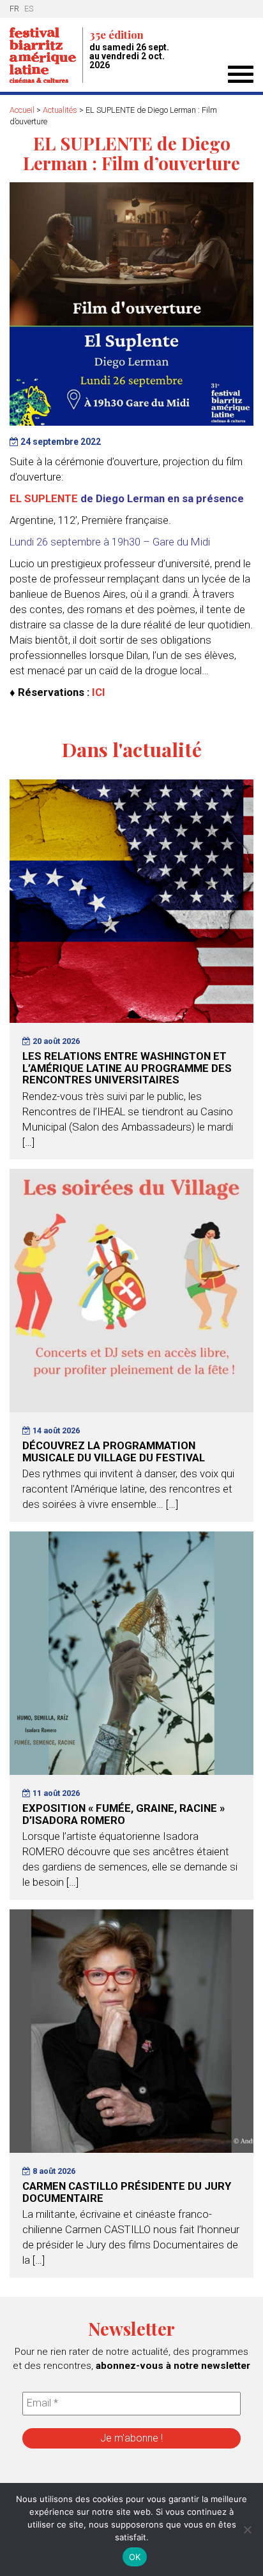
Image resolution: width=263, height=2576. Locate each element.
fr (14, 9)
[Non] (247, 2529)
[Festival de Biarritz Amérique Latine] (46, 55)
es (29, 9)
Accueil (22, 110)
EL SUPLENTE (44, 498)
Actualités (60, 110)
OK (135, 2557)
